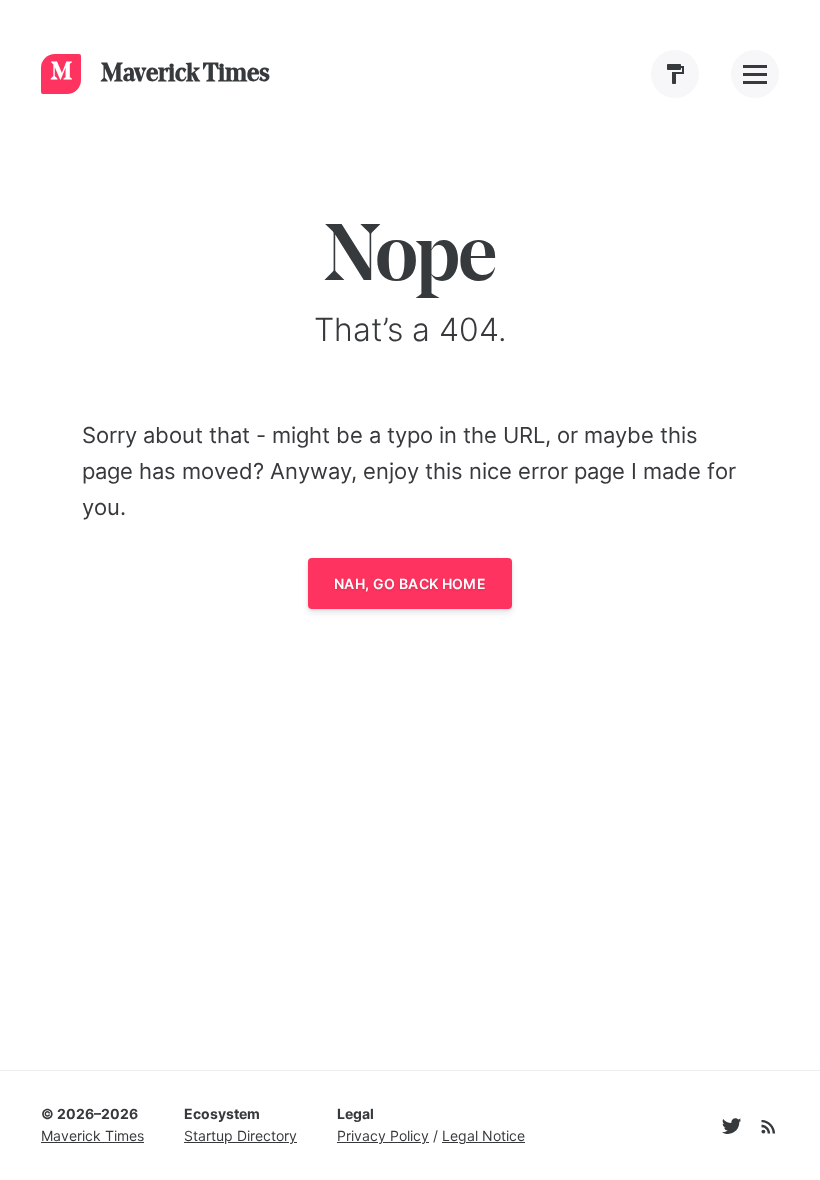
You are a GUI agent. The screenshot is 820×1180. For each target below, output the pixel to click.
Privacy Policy (383, 1135)
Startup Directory (240, 1135)
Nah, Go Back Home (410, 583)
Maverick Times (92, 1135)
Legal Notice (483, 1135)
